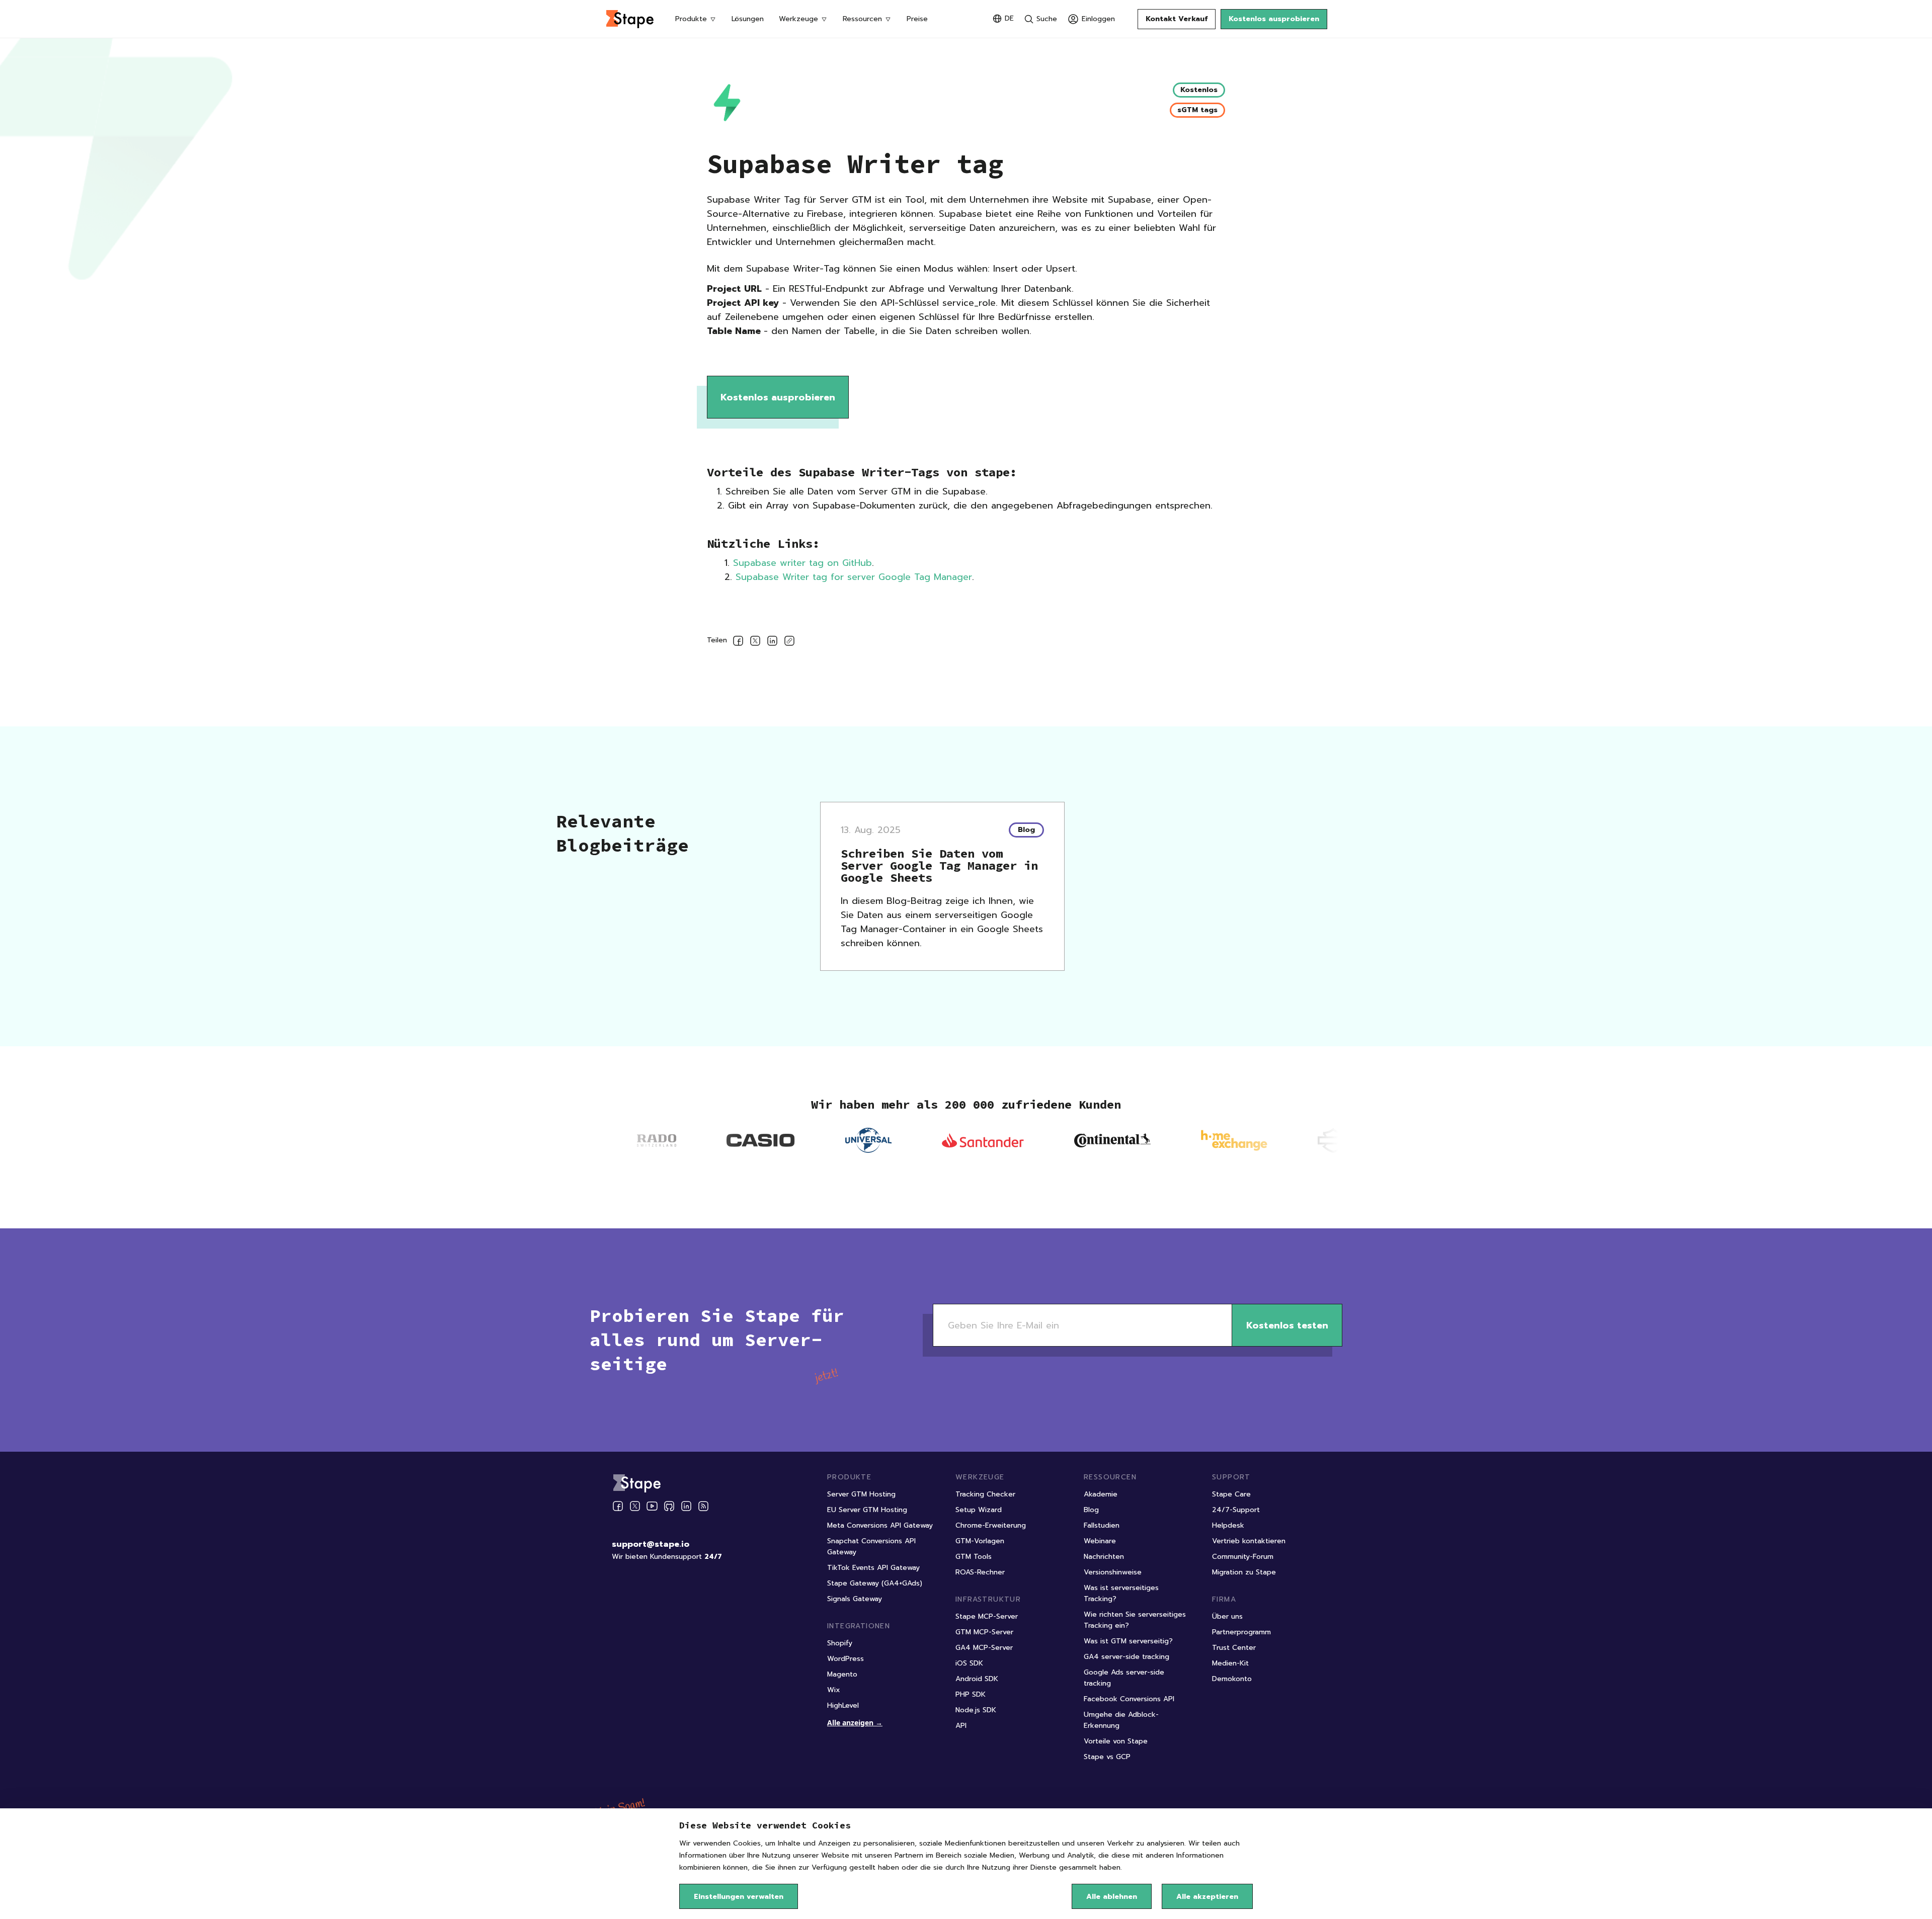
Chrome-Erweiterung (991, 1525)
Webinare (1100, 1541)
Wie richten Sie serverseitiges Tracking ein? (1135, 1620)
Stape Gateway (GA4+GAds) (875, 1583)
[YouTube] (652, 1506)
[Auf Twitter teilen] (755, 643)
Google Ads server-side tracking (1124, 1678)
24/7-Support (1236, 1510)
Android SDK (977, 1679)
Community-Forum (1243, 1557)
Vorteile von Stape (1116, 1741)
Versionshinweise (1113, 1572)
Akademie (1101, 1494)
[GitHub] (669, 1506)
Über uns (1227, 1616)
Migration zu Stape (1244, 1572)
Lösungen (748, 19)
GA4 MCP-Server (984, 1648)
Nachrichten (1104, 1557)
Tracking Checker (985, 1494)
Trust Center (1234, 1648)
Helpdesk (1228, 1525)
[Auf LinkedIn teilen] (772, 643)
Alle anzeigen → (855, 1723)
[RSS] (703, 1506)
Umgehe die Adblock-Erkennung (1121, 1720)
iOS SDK (969, 1663)
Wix (834, 1690)
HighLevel (843, 1705)
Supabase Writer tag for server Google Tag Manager (854, 577)
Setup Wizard (979, 1510)
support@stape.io (651, 1544)
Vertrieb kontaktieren (1249, 1541)
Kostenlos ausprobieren (1274, 19)
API (961, 1726)
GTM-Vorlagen (980, 1541)
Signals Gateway (855, 1599)
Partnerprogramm (1241, 1632)
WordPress (846, 1659)
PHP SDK (971, 1694)
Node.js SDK (976, 1710)
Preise (917, 19)
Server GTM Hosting (861, 1494)
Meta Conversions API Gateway (880, 1525)
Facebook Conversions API (1129, 1699)
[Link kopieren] (789, 643)
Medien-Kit (1230, 1663)
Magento (842, 1674)
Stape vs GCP (1107, 1757)
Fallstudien (1102, 1525)
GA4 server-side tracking (1126, 1657)
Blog (1091, 1510)
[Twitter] (635, 1506)
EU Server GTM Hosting (867, 1510)
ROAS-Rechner (980, 1572)
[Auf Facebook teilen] (738, 643)
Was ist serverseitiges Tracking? (1121, 1593)
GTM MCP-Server (984, 1632)
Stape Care (1231, 1494)
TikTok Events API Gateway (873, 1568)
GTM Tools (974, 1557)
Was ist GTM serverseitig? (1128, 1641)
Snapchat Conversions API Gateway (871, 1547)
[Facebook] (618, 1506)
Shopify (840, 1643)
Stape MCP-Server (987, 1616)
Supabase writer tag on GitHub (802, 563)
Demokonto (1232, 1679)
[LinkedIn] (686, 1506)
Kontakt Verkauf (1177, 19)
